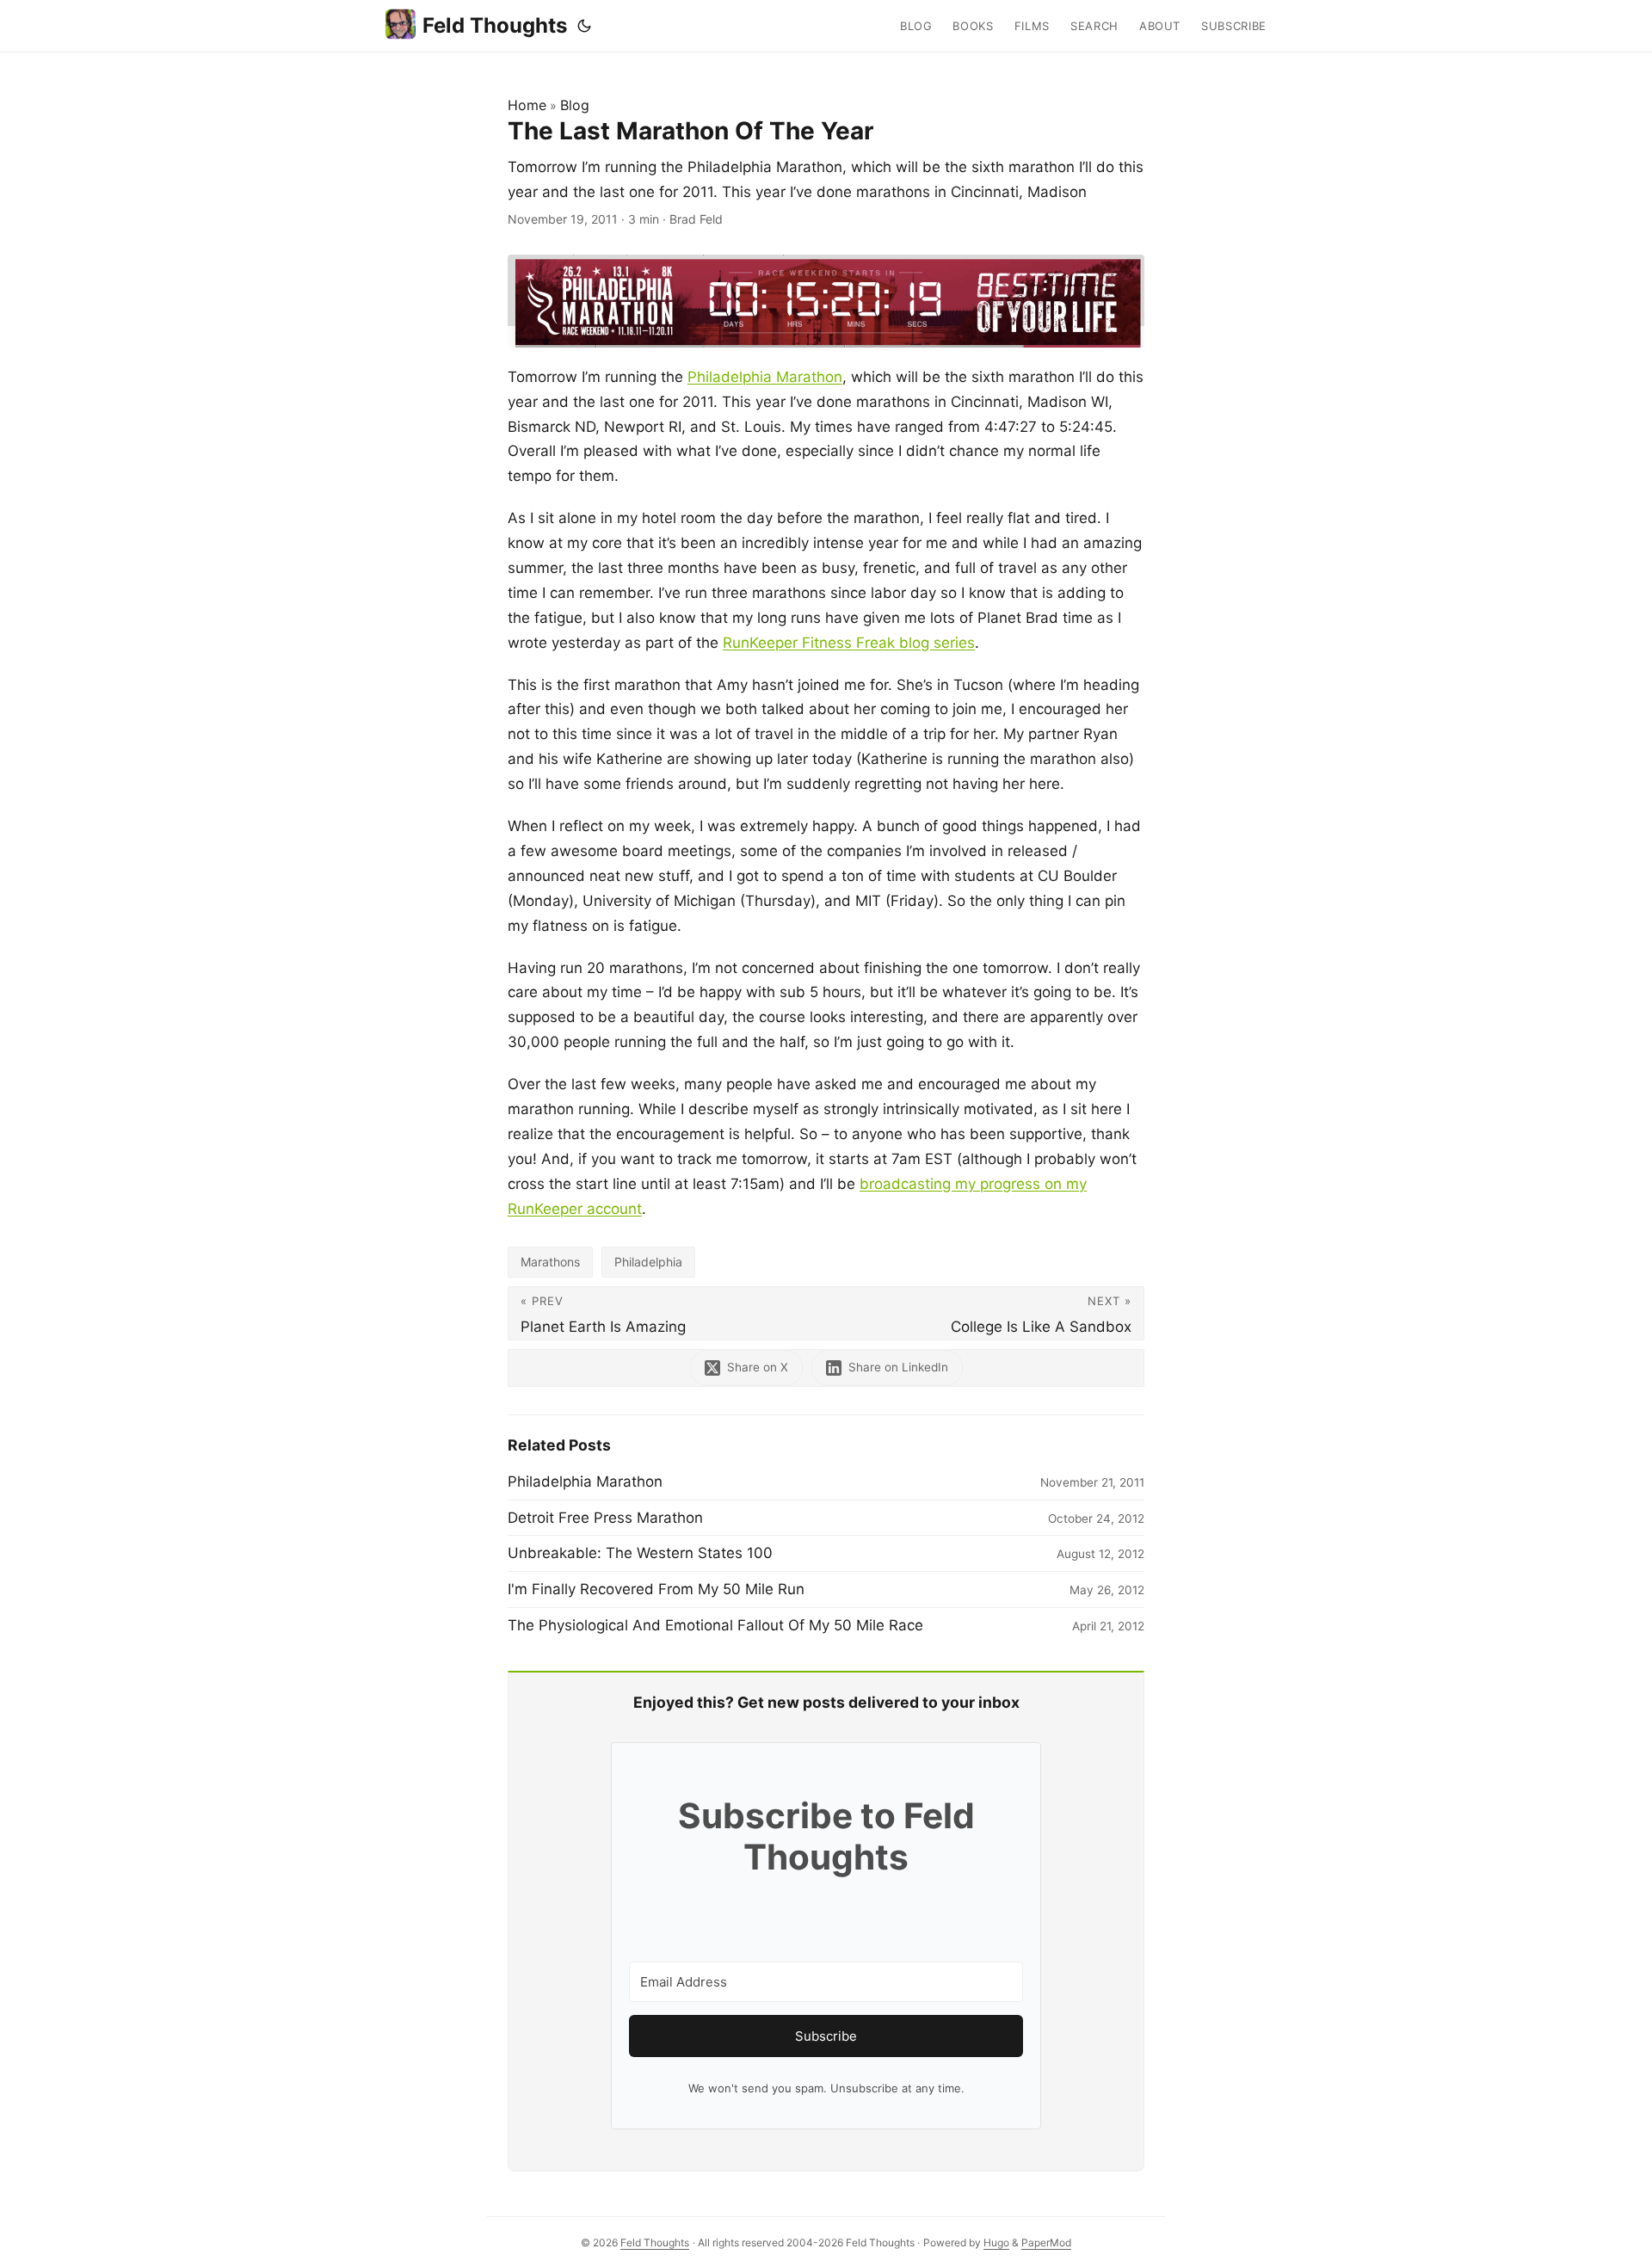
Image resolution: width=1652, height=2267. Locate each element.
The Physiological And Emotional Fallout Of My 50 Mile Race (715, 1625)
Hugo (996, 2242)
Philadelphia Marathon (765, 377)
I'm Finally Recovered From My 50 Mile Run (656, 1589)
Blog (575, 105)
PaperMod (1046, 2242)
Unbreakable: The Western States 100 (640, 1553)
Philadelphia (648, 1262)
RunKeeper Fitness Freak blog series (849, 643)
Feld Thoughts (495, 25)
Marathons (550, 1262)
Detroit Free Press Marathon (605, 1518)
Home (527, 105)
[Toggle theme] (584, 26)
